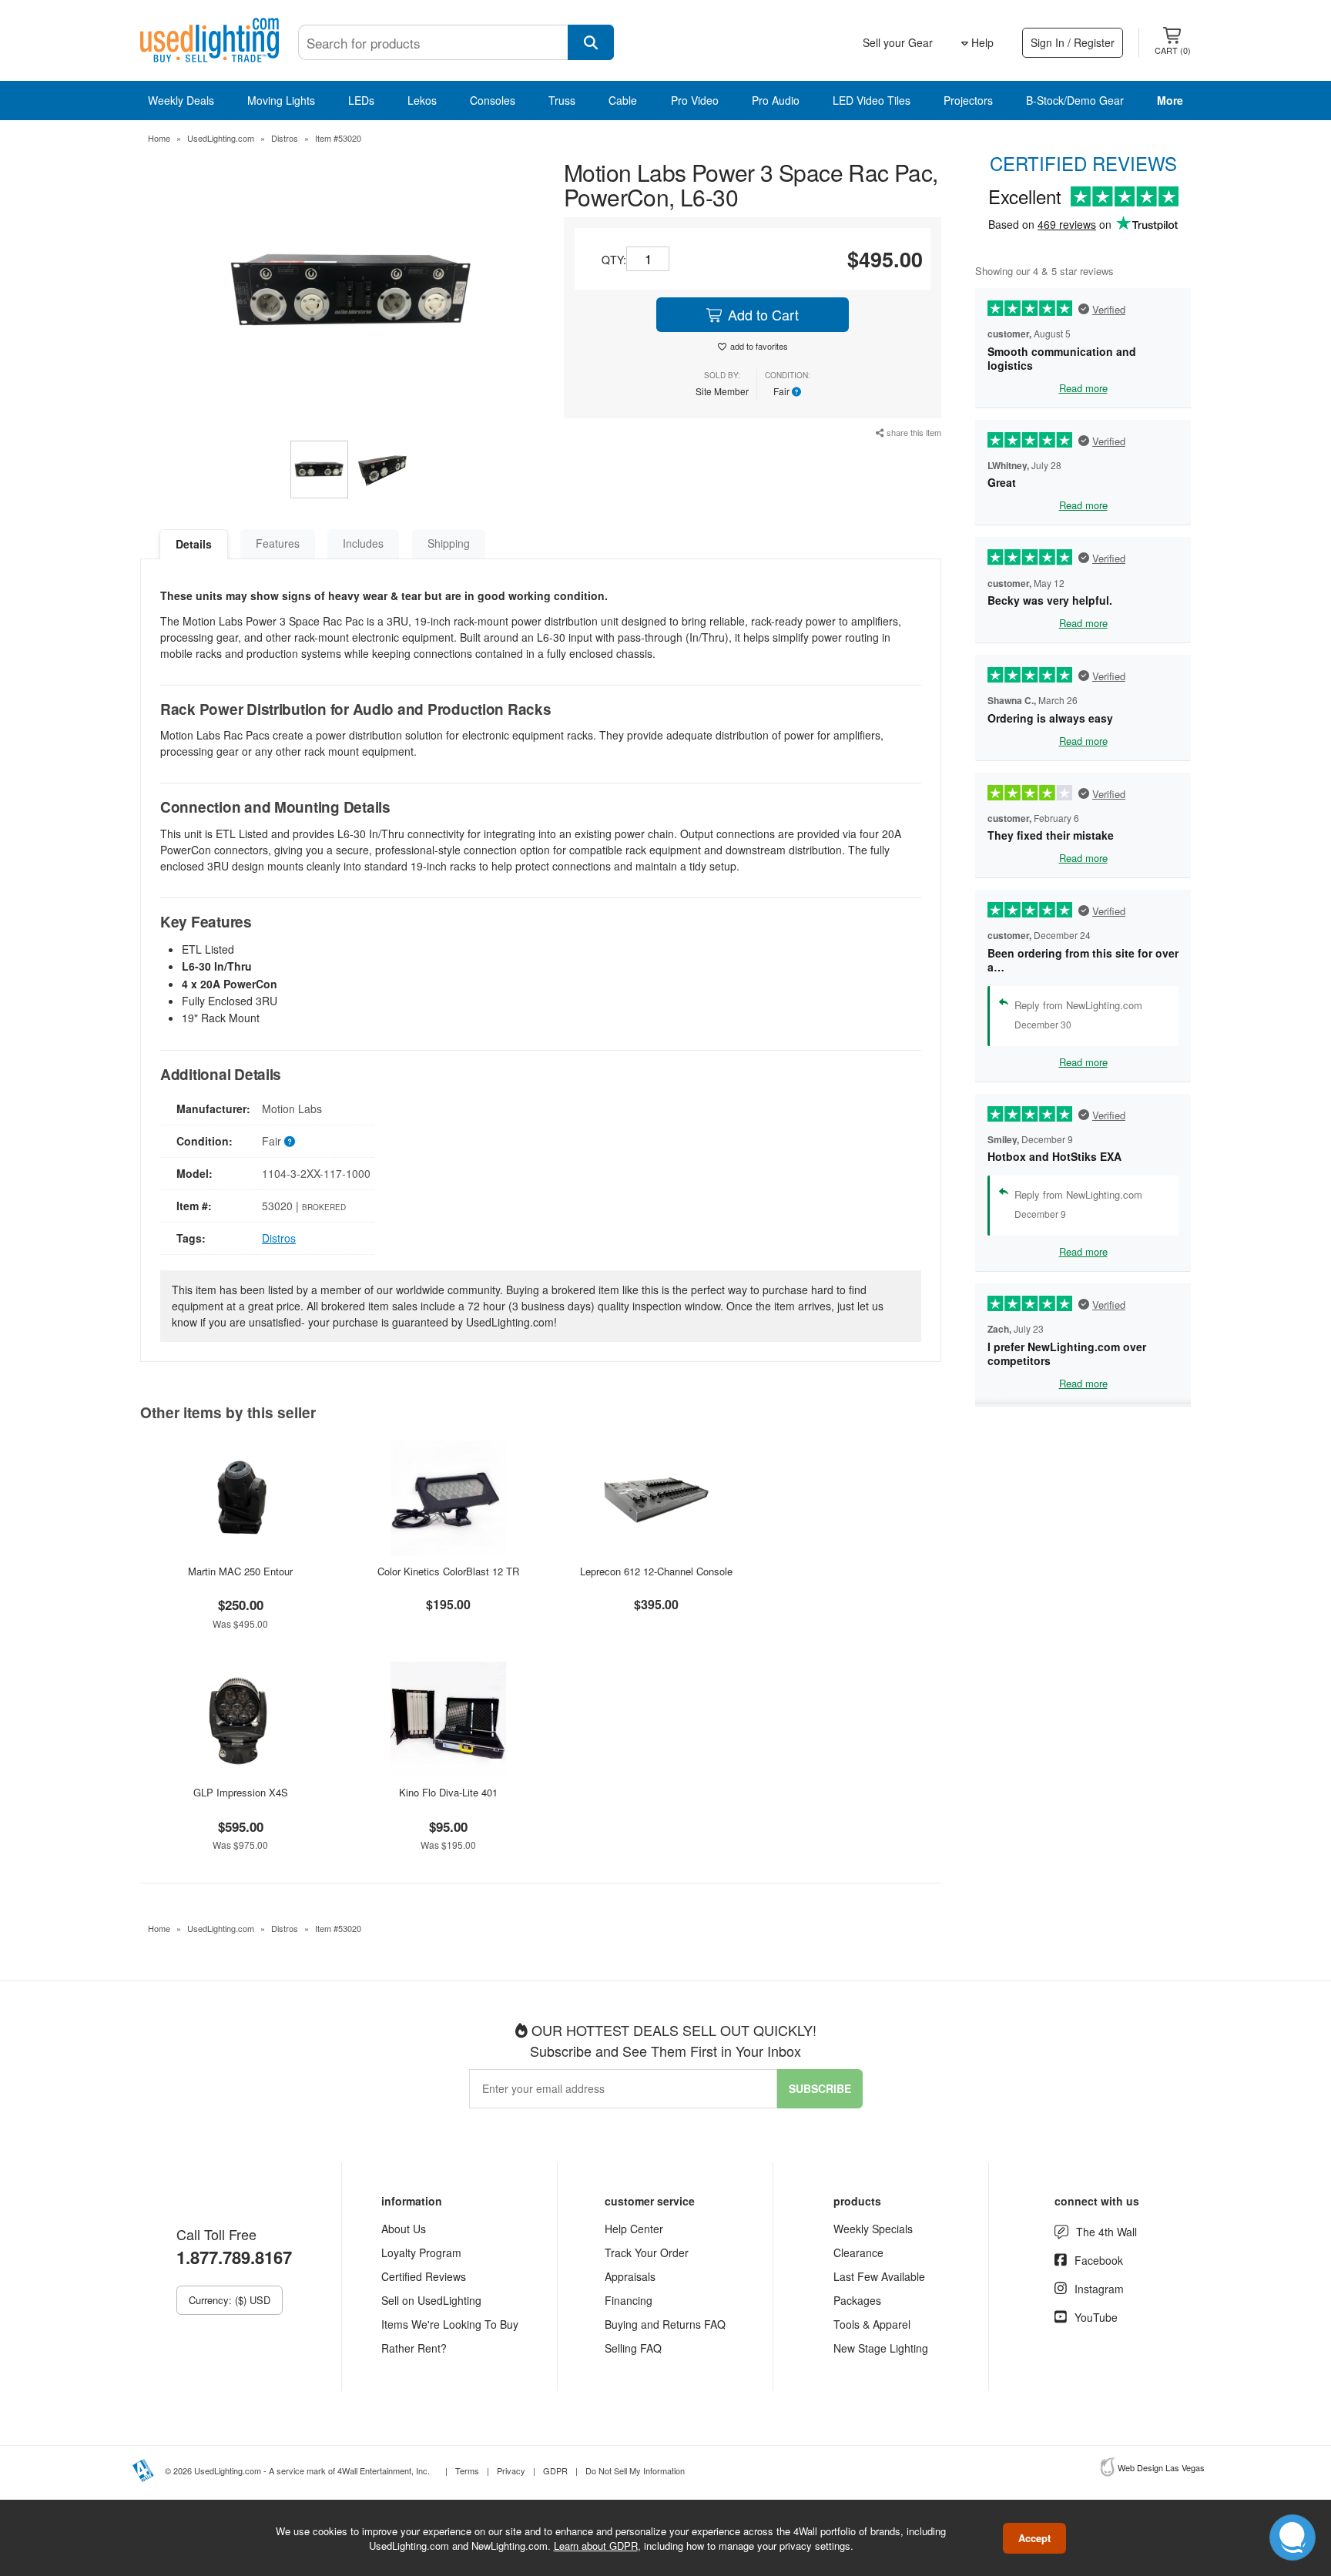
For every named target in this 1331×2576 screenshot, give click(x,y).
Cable (623, 100)
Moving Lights (281, 100)
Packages (857, 2300)
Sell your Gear (898, 42)
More (1170, 100)
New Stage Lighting (881, 2348)
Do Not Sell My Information (635, 2470)
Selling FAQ (633, 2348)
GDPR (555, 2470)
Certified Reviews (424, 2276)
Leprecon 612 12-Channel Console (656, 1571)
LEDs (361, 100)
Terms (467, 2470)
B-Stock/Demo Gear (1075, 100)
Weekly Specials (873, 2229)
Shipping (449, 543)
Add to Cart (761, 314)
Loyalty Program (421, 2252)
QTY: (614, 260)
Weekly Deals (181, 100)
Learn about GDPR (596, 2545)
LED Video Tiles (872, 100)
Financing (629, 2300)
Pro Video (695, 100)
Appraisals (630, 2276)
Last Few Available (879, 2276)
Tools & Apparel (872, 2324)
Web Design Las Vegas (1161, 2467)
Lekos (422, 100)
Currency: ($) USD (230, 2300)
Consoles (493, 100)
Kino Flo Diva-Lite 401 (448, 1792)
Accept (1034, 2538)
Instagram (1099, 2289)
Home (159, 138)
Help (981, 42)
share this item (913, 432)
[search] (591, 42)
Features (278, 543)
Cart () (1173, 50)
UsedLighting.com (221, 138)
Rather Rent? (414, 2348)
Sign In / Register (1073, 42)
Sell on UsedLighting (431, 2300)
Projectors (968, 100)
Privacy (511, 2470)
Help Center (634, 2229)
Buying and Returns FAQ (665, 2324)
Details (194, 544)
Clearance (858, 2252)
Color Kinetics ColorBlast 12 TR (448, 1571)
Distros (285, 138)
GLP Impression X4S (241, 1792)
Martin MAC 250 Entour (240, 1571)
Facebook (1099, 2260)
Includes (363, 543)
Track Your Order (647, 2252)
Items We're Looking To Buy (450, 2324)
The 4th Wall (1106, 2232)
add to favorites (759, 346)
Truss (562, 100)
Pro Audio (776, 100)
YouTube (1096, 2317)
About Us (404, 2229)
